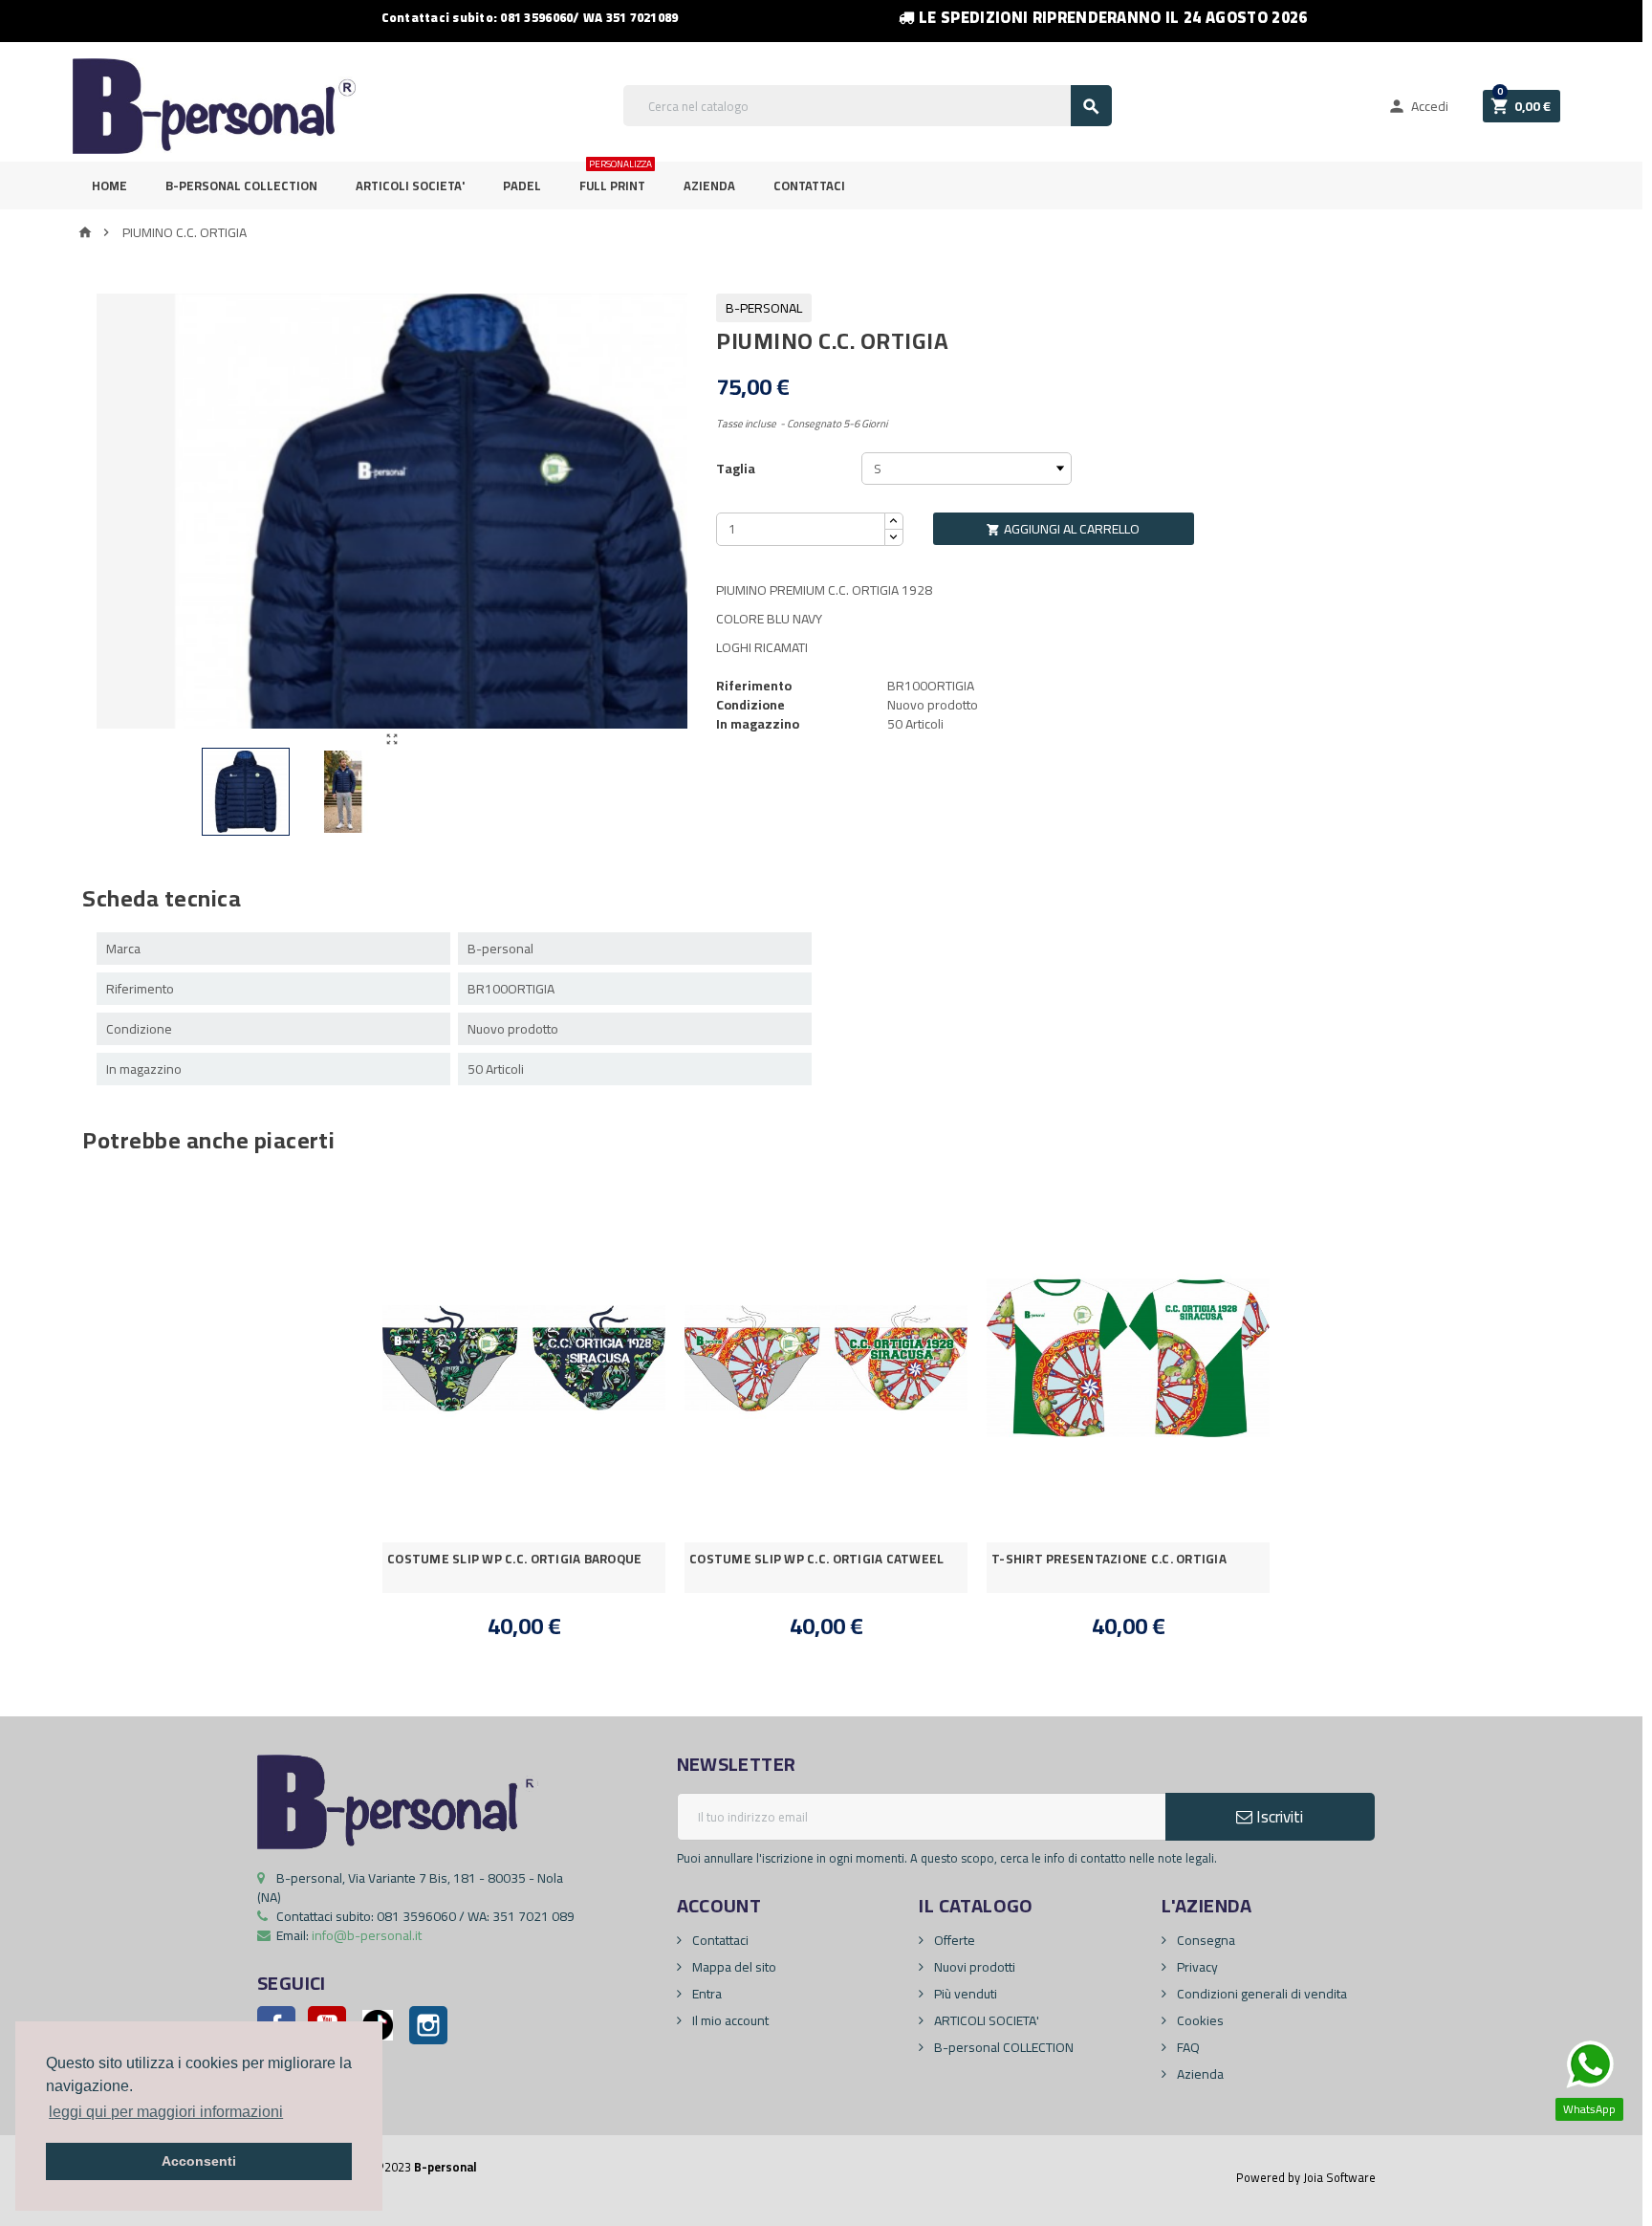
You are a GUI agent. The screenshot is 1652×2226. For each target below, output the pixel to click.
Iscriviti (1278, 1817)
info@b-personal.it (367, 1935)
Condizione (750, 705)
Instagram (428, 2025)
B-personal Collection (241, 185)
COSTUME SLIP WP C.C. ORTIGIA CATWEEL (817, 1559)
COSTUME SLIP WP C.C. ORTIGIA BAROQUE (515, 1559)
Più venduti (964, 1994)
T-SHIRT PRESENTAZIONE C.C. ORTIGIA (1109, 1559)
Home (109, 185)
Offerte (953, 1940)
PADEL (522, 185)
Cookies (1199, 2020)
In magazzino (758, 724)
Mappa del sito (733, 1967)
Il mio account (729, 2020)
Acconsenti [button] (199, 2161)
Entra (706, 1994)
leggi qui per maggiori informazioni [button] (166, 2112)
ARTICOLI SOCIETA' (410, 185)
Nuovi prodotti (973, 1967)
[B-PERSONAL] (214, 105)
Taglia (736, 469)
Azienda (709, 185)
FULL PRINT (616, 179)
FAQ (1187, 2047)
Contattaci (809, 185)
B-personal (764, 308)
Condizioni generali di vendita (1261, 1994)
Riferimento (754, 686)
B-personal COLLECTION (1002, 2047)
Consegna (1205, 1940)
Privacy (1196, 1967)
